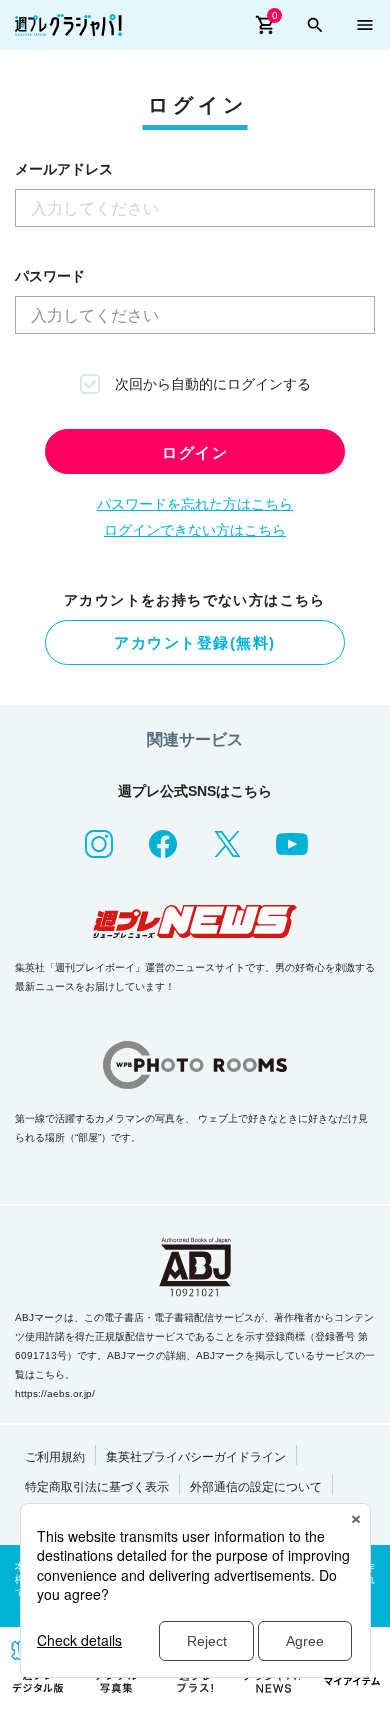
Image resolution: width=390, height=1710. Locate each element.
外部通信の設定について (256, 1487)
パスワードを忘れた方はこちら (195, 504)
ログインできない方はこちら (195, 530)
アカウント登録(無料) (195, 642)
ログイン (195, 452)
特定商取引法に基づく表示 (97, 1487)
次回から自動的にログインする (213, 384)
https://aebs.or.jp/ (55, 1393)
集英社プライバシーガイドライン (196, 1457)
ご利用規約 (55, 1457)
